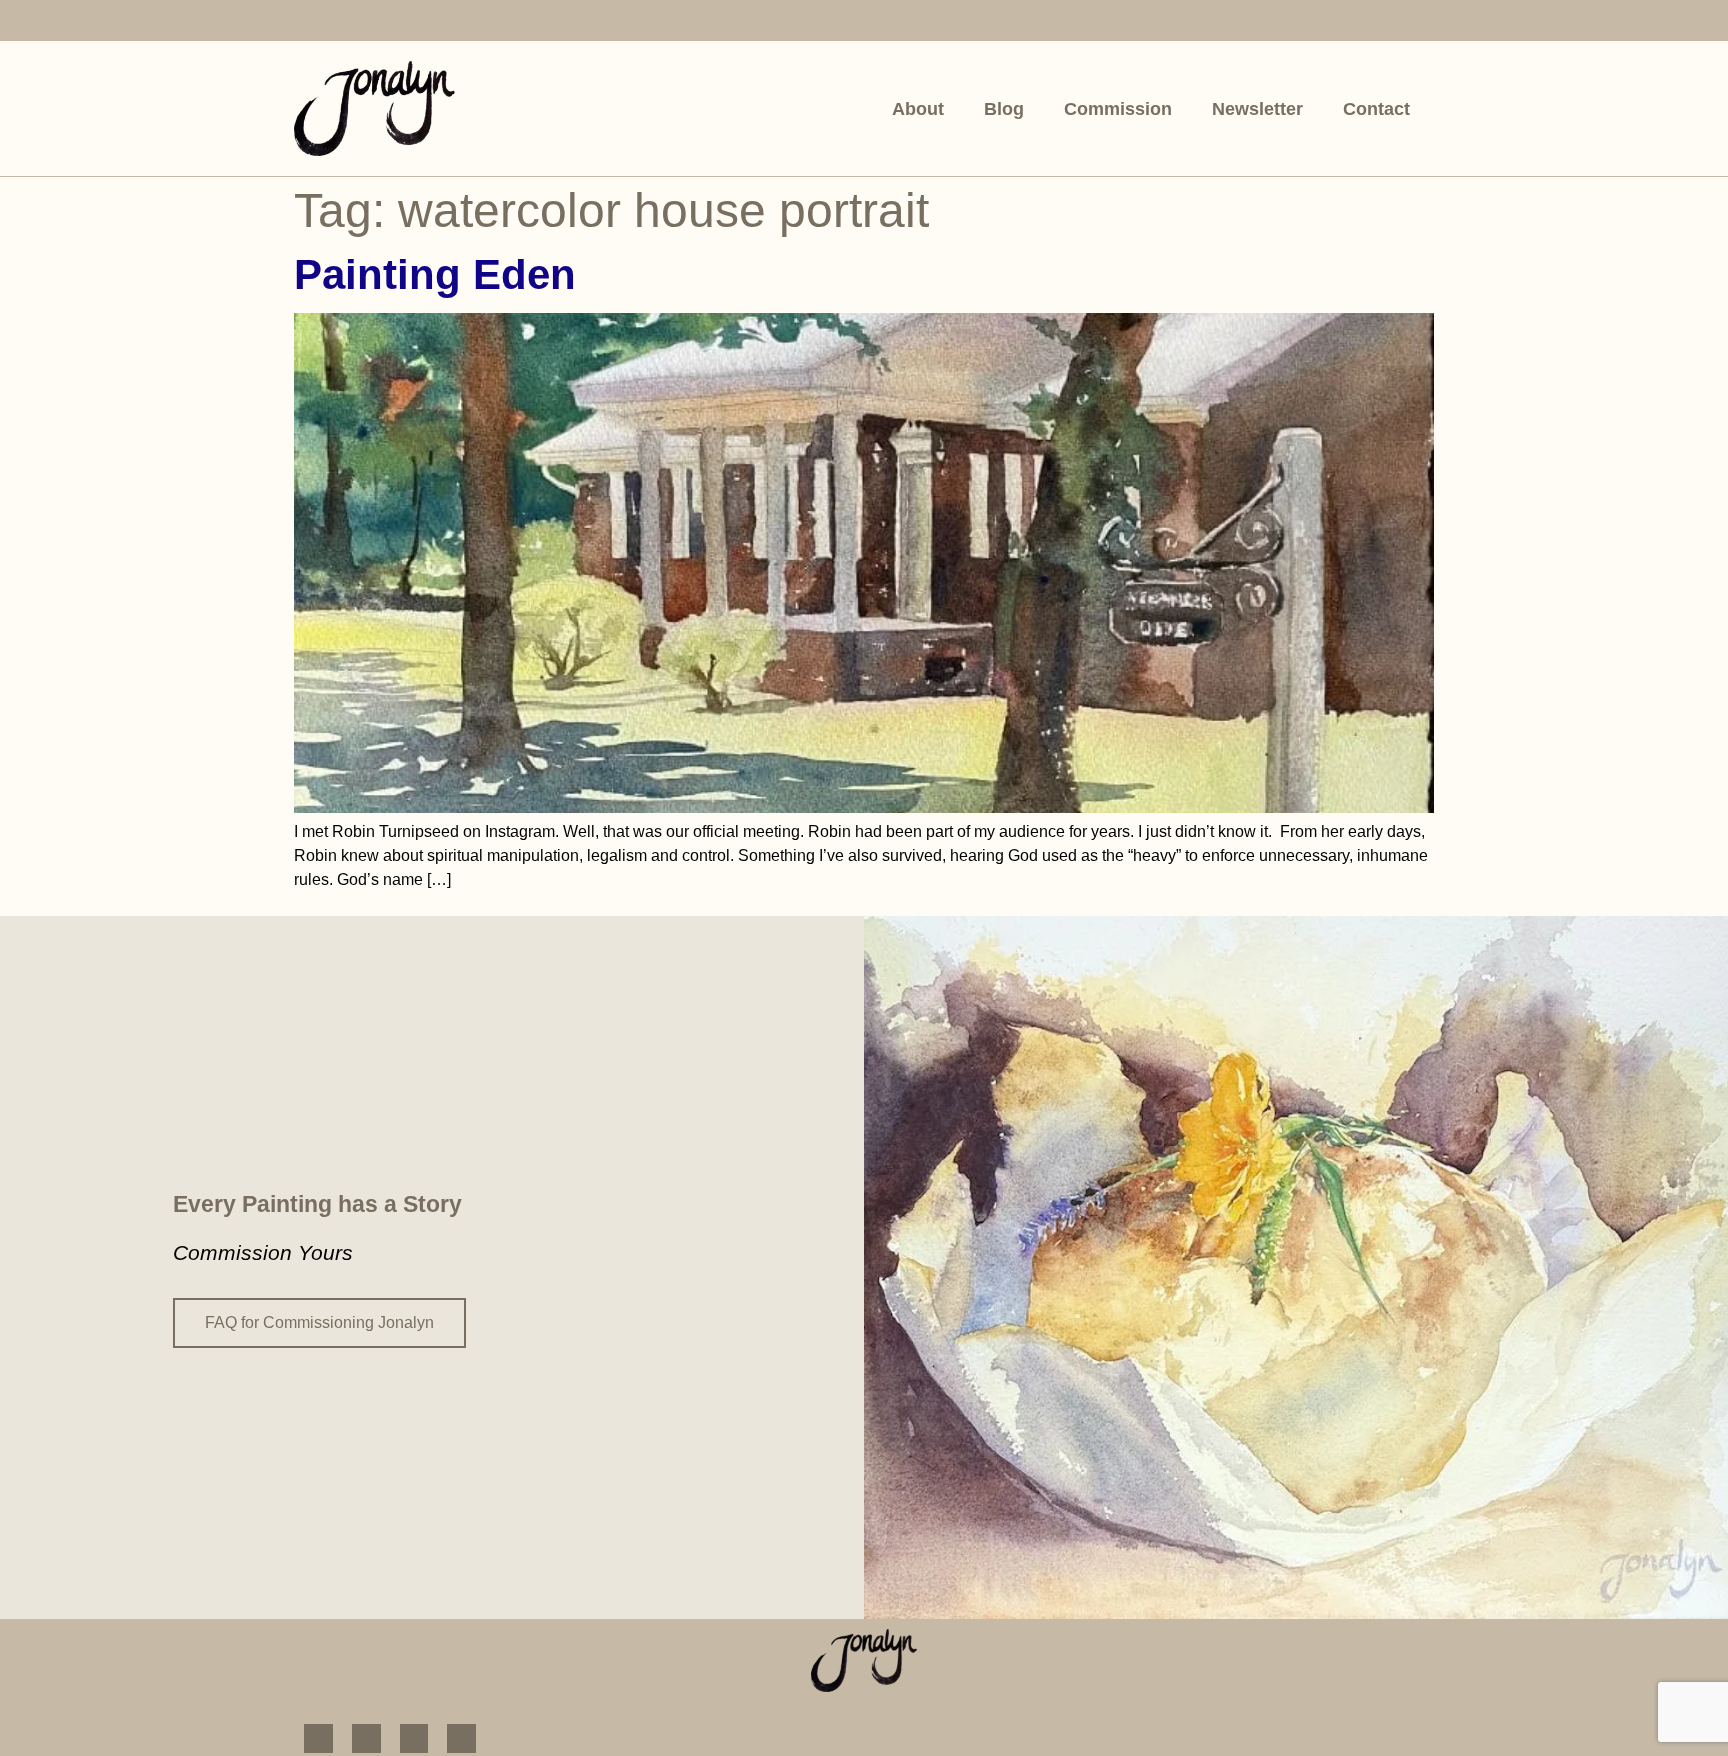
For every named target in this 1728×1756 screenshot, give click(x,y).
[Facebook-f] (308, 22)
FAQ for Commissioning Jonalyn (319, 1322)
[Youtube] (404, 22)
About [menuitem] (918, 109)
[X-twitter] (451, 22)
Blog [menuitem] (1004, 109)
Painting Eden (435, 274)
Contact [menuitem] (1376, 109)
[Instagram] (356, 22)
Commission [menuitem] (1118, 109)
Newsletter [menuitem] (1257, 109)
